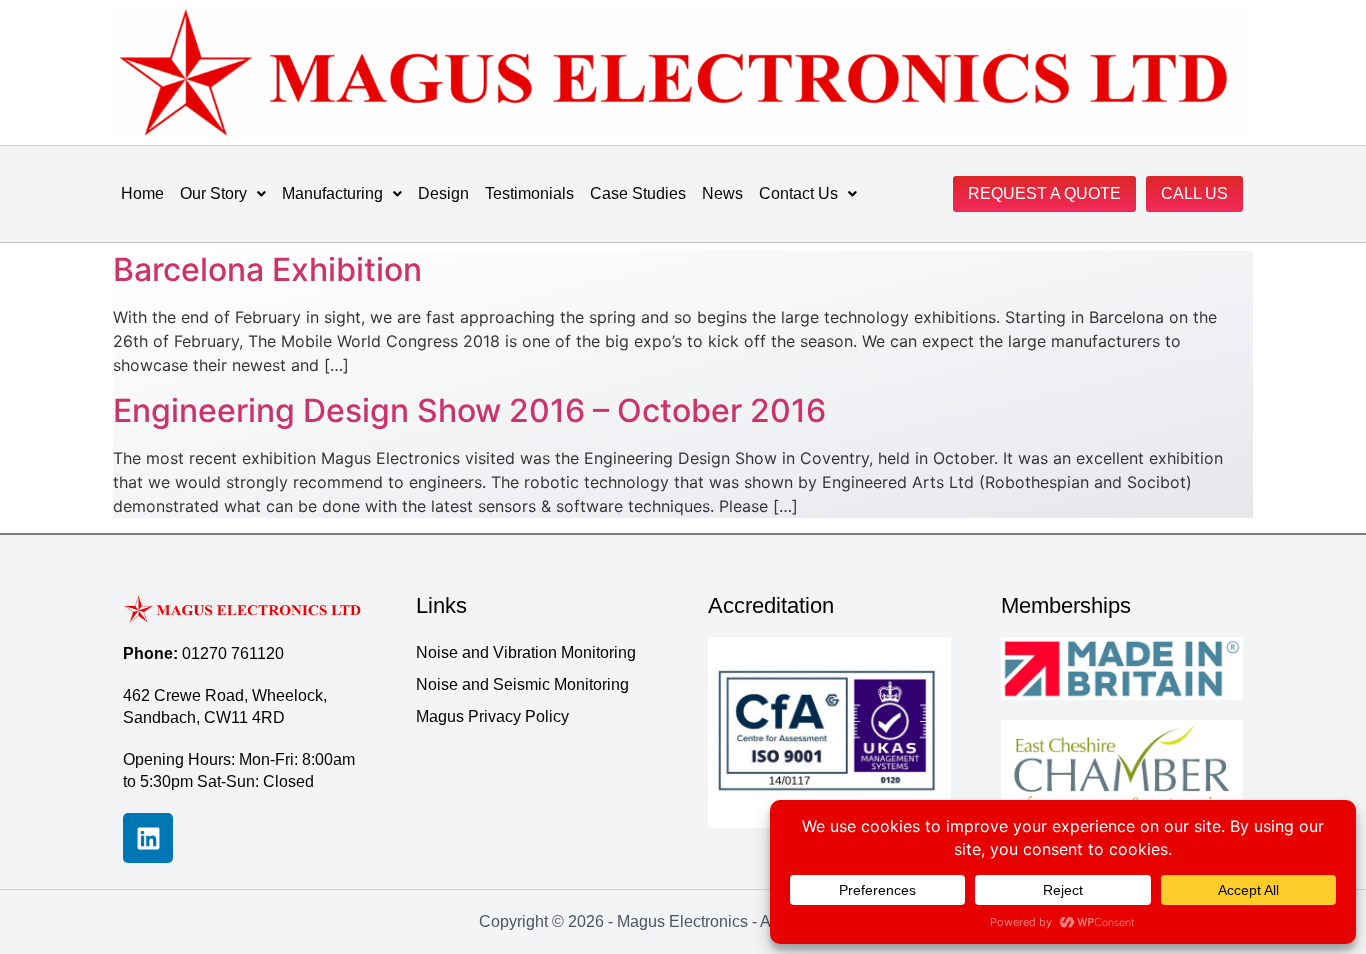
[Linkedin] (148, 838)
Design (443, 193)
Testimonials (529, 193)
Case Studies (638, 193)
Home (142, 193)
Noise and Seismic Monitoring (522, 684)
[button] (223, 194)
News (722, 193)
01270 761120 (233, 653)
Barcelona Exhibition (267, 269)
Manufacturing (332, 193)
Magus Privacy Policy (492, 716)
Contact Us (798, 193)
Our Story (213, 193)
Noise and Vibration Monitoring (526, 652)
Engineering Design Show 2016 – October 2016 (469, 410)
